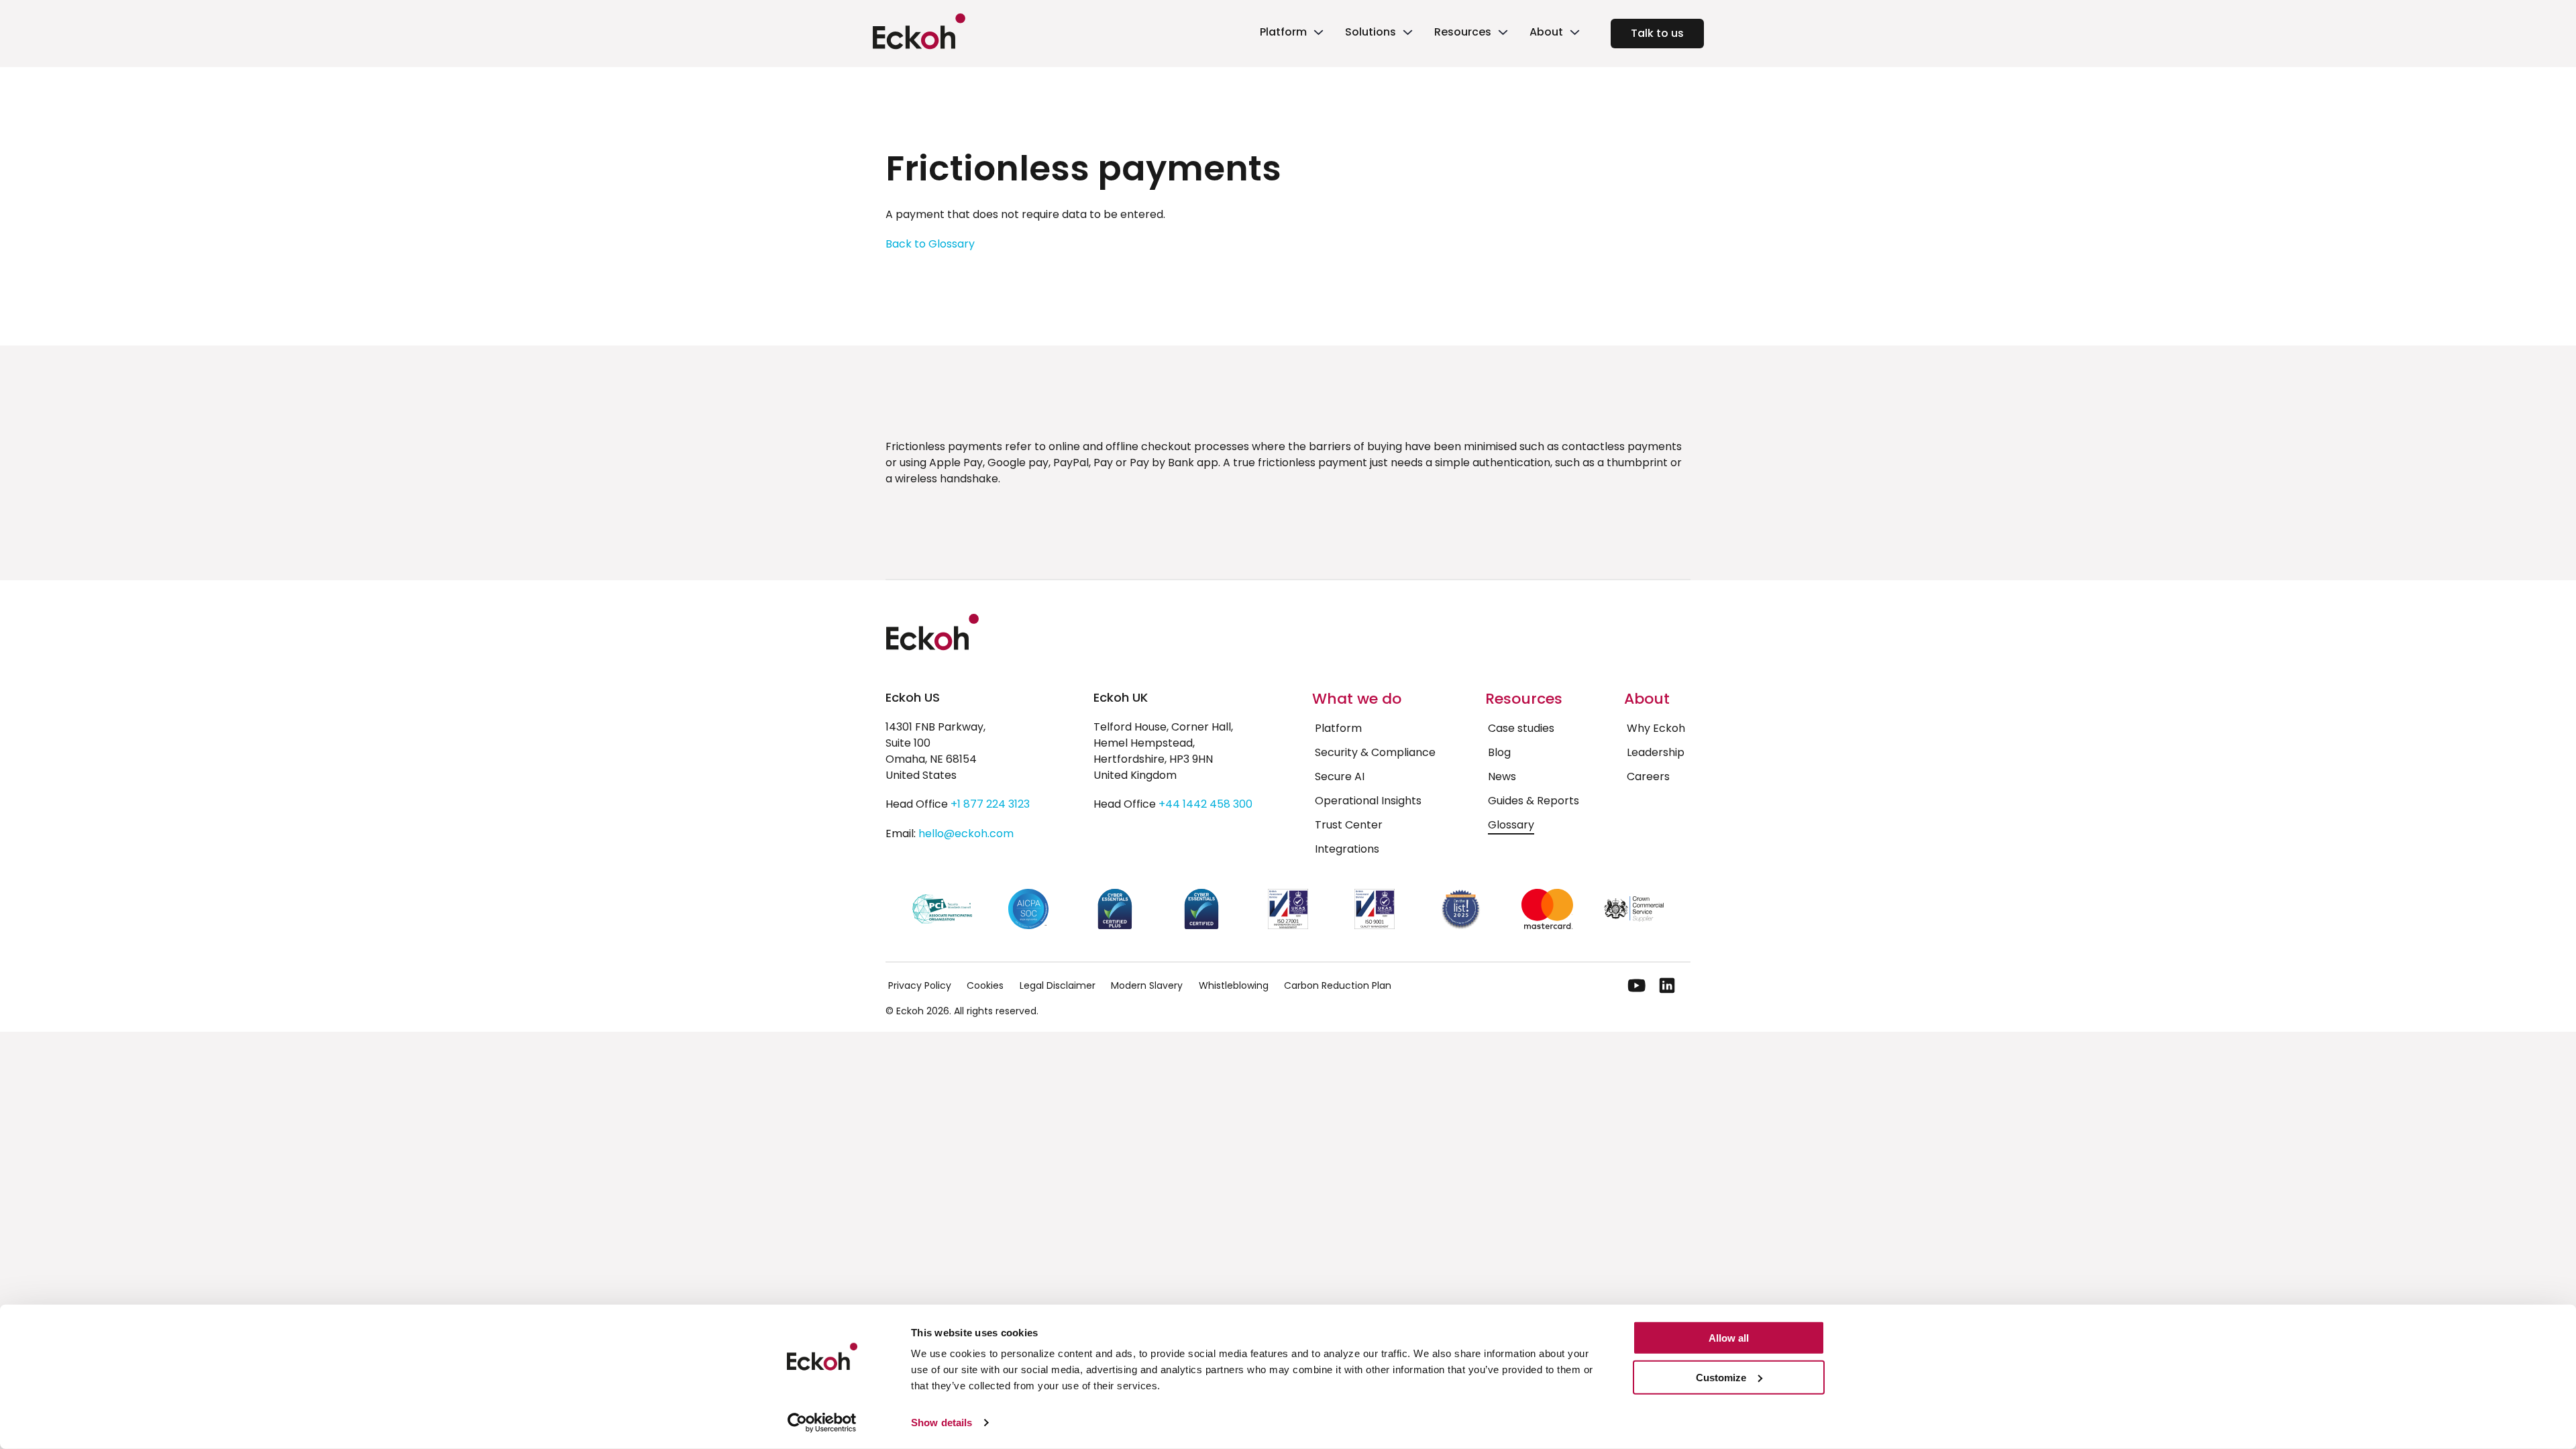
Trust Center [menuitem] (1349, 825)
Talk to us (1657, 33)
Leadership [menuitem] (1656, 752)
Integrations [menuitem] (1347, 849)
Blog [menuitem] (1499, 752)
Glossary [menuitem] (1511, 825)
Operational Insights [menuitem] (1368, 801)
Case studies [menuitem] (1521, 728)
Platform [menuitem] (1338, 728)
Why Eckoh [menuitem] (1656, 728)
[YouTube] (1637, 985)
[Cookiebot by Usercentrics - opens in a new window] (822, 1423)
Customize (1721, 1378)
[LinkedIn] (1667, 985)
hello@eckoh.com (966, 834)
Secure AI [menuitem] (1340, 776)
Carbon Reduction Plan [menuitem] (1338, 985)
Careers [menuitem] (1648, 776)
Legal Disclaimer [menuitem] (1058, 985)
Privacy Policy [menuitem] (920, 985)
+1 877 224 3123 (990, 804)
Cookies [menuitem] (985, 985)
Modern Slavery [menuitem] (1147, 985)
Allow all (1729, 1338)
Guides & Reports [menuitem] (1534, 801)
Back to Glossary (930, 244)
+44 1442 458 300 (1205, 804)
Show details (942, 1423)
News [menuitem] (1502, 776)
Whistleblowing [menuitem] (1234, 985)
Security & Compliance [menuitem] (1375, 752)
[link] (1290, 34)
